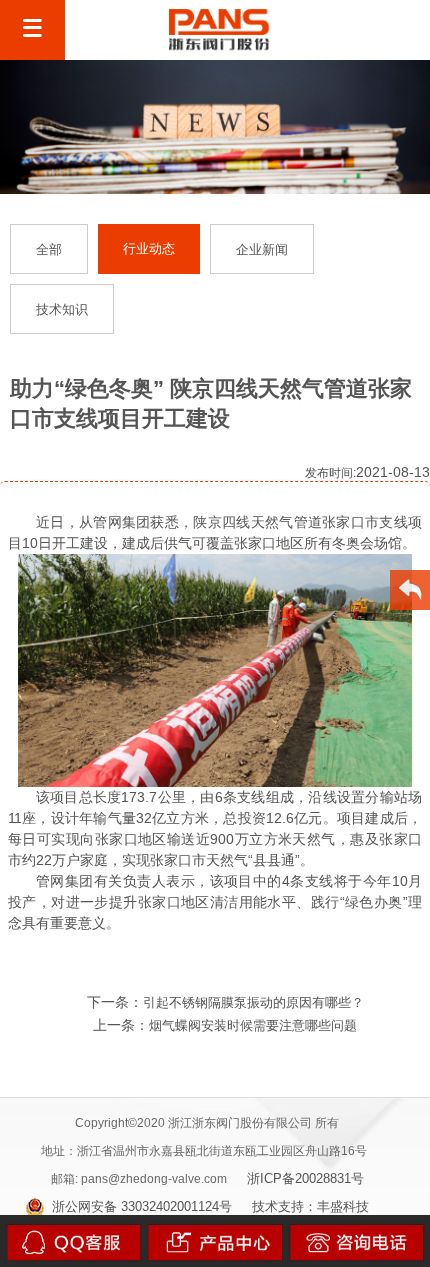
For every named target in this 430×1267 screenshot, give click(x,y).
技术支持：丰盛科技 (310, 1206)
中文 (331, 30)
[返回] (410, 592)
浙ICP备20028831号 (305, 1178)
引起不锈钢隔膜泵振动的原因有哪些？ (253, 1002)
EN (381, 30)
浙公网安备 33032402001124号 (142, 1206)
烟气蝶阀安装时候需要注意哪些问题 (253, 1025)
